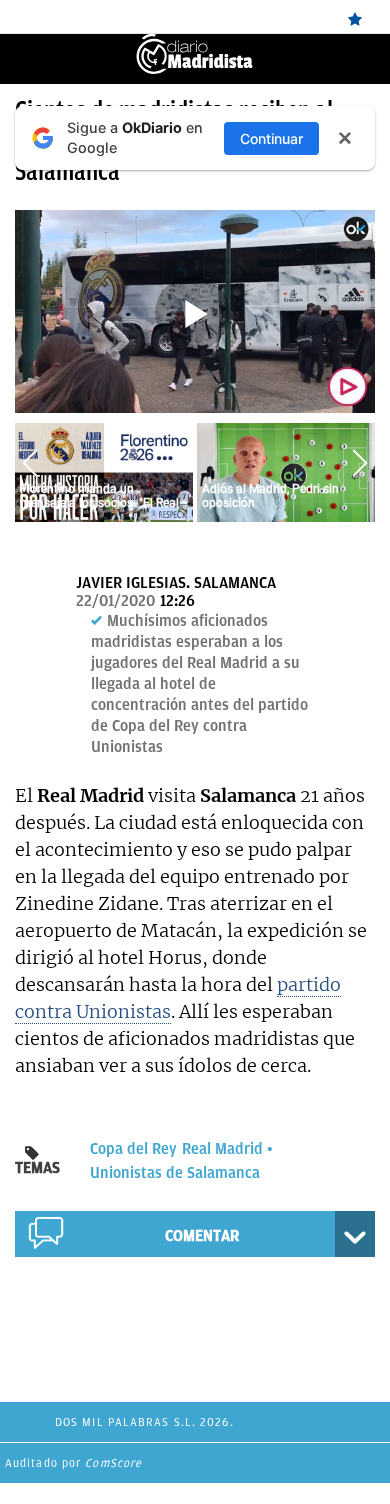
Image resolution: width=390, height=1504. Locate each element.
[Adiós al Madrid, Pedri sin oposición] (286, 471)
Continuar (271, 138)
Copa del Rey (133, 1149)
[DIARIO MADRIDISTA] (195, 43)
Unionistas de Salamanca (175, 1173)
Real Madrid (222, 1149)
